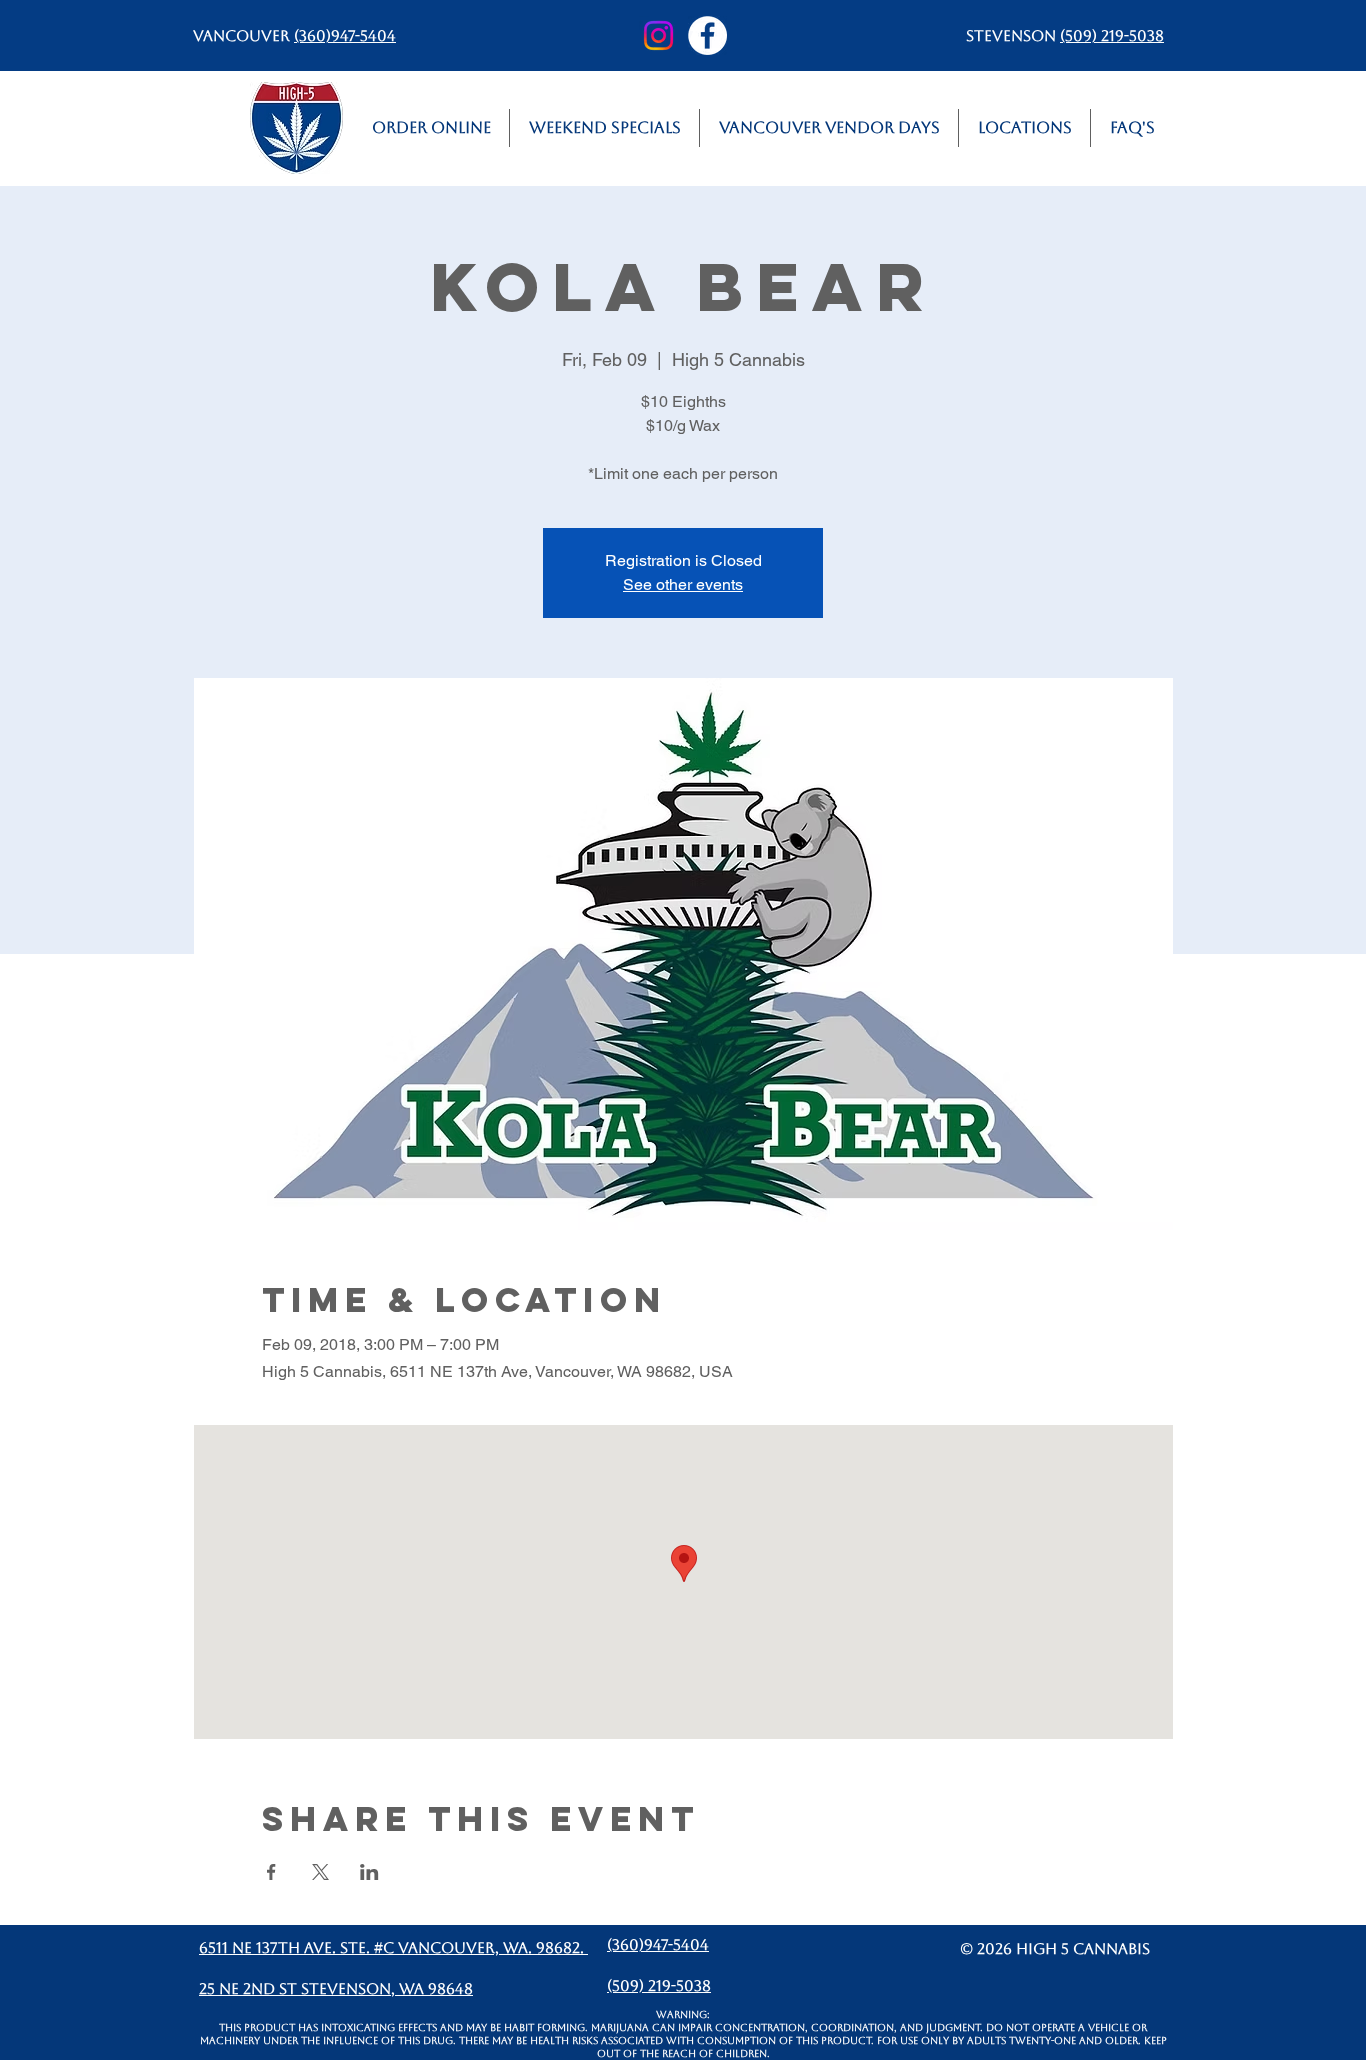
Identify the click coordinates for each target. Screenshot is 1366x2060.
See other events (683, 584)
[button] (1024, 128)
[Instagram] (658, 35)
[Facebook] (707, 35)
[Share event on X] (320, 1872)
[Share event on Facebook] (271, 1872)
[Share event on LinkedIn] (369, 1872)
